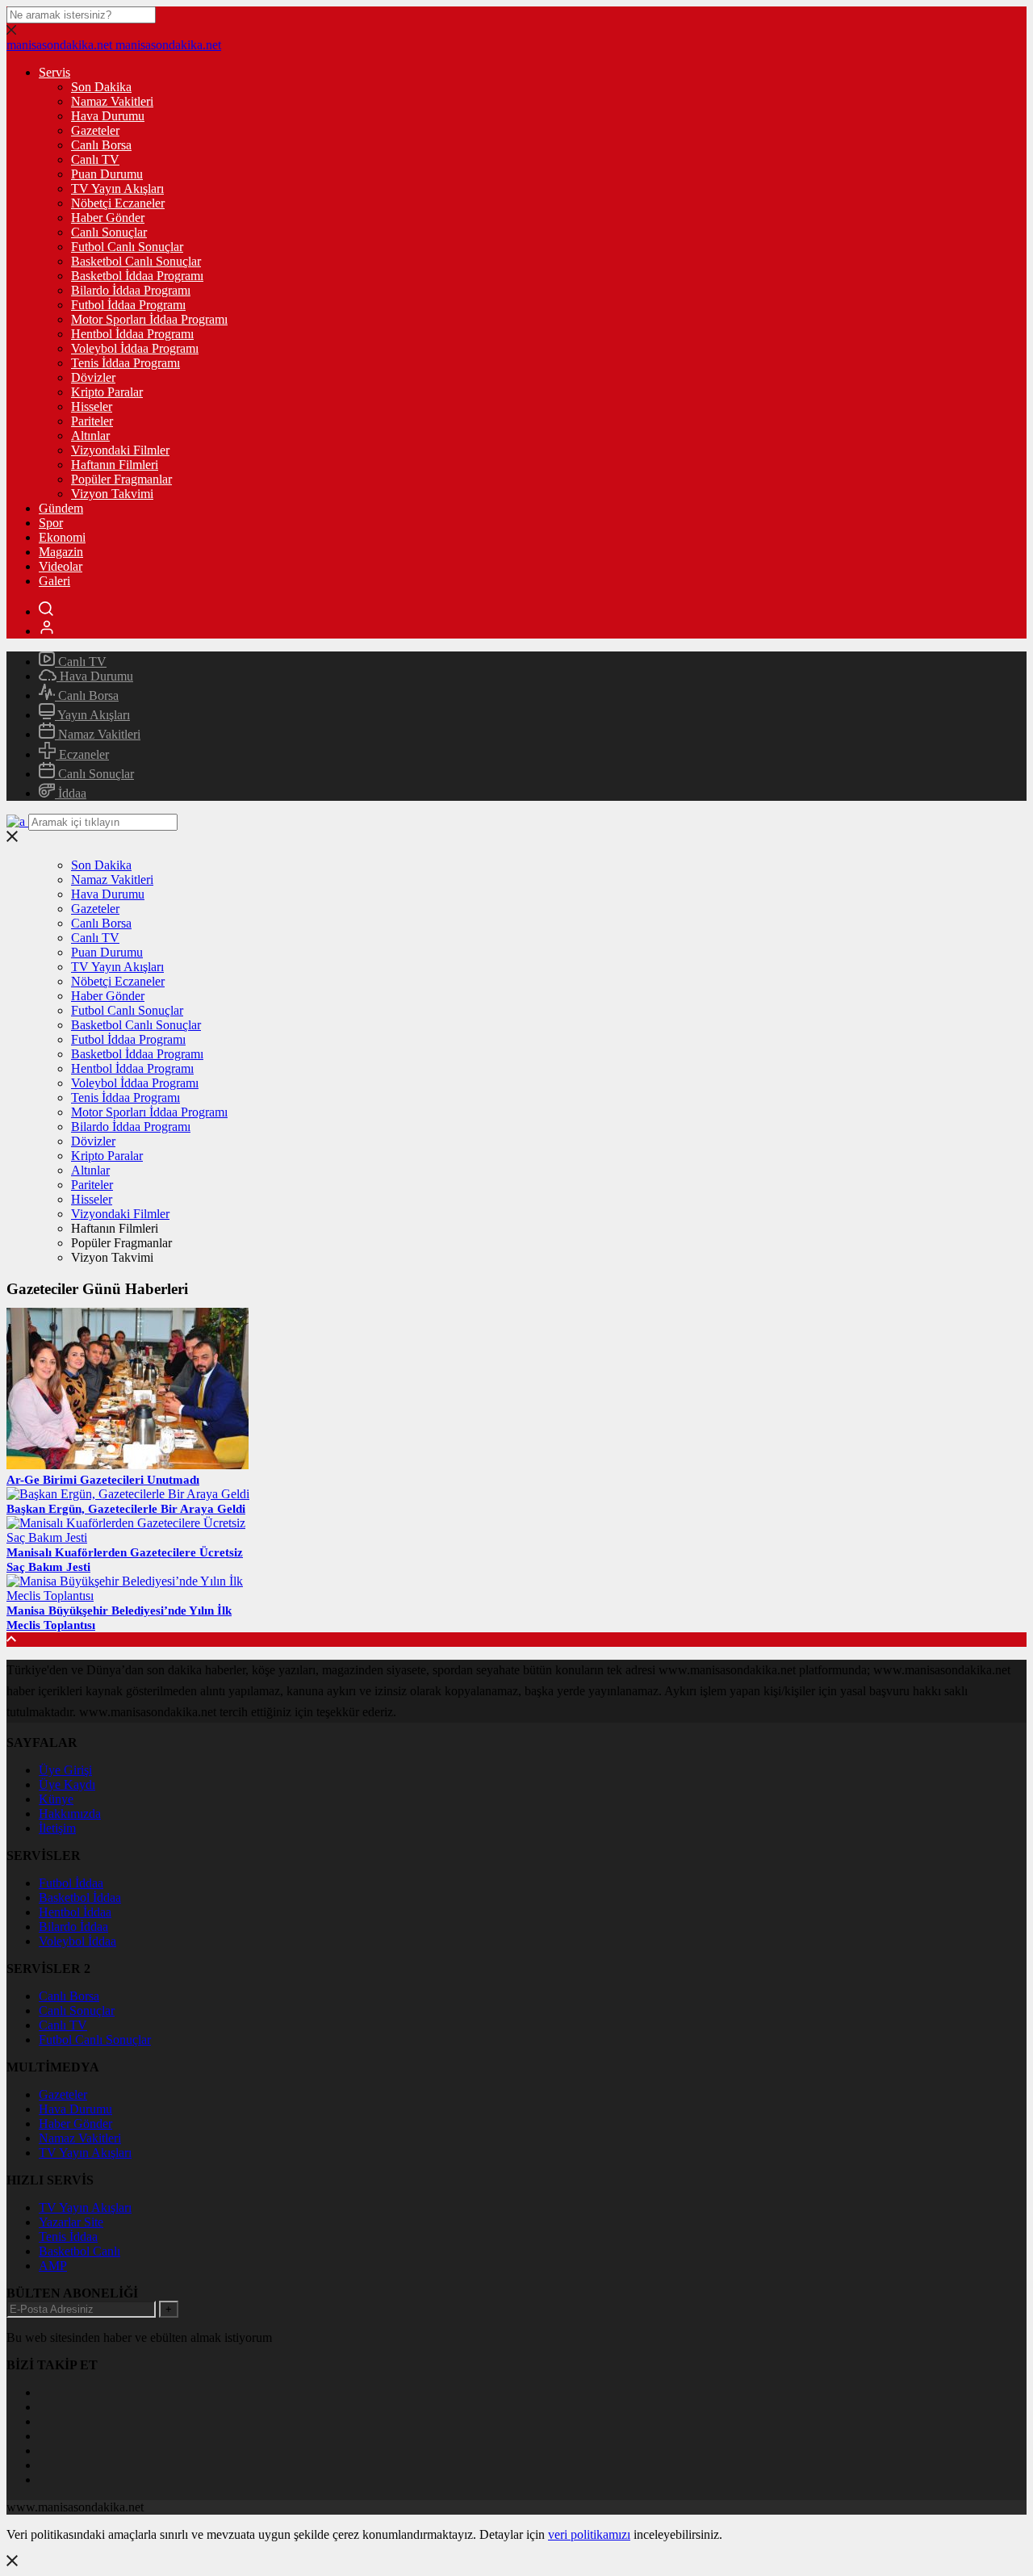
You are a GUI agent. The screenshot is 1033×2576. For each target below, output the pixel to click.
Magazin (61, 552)
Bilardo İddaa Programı (131, 290)
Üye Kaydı (67, 1784)
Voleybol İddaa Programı (135, 348)
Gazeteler (95, 130)
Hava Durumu (108, 116)
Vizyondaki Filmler (120, 450)
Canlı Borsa (101, 145)
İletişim (57, 1828)
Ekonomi (62, 537)
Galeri (54, 581)
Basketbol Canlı (79, 2251)
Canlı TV (95, 159)
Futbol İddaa (71, 1883)
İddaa (71, 793)
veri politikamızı (589, 2534)
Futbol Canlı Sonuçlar (127, 247)
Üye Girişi (65, 1770)
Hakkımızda (70, 1814)
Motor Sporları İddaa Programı (149, 319)
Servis (54, 72)
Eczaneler (82, 754)
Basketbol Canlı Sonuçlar (136, 261)
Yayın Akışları (92, 715)
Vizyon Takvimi (112, 494)
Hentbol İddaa (75, 1912)
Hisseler (92, 406)
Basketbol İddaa (80, 1897)
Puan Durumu (107, 174)
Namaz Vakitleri (112, 101)
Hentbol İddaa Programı (132, 334)
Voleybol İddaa (77, 1941)
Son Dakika (101, 87)
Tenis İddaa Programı (125, 363)
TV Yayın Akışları (117, 188)
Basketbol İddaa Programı (137, 276)
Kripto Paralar (107, 392)
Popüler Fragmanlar (121, 479)
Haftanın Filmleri (115, 465)
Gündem (61, 508)
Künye (56, 1799)
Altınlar (90, 436)
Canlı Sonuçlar (109, 232)
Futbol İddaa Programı (128, 305)
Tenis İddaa (68, 2237)
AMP (53, 2266)
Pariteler (92, 421)
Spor (51, 523)
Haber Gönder (108, 218)
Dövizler (93, 377)
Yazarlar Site (71, 2222)
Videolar (61, 566)
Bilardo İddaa (73, 1927)
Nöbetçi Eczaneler (118, 203)
